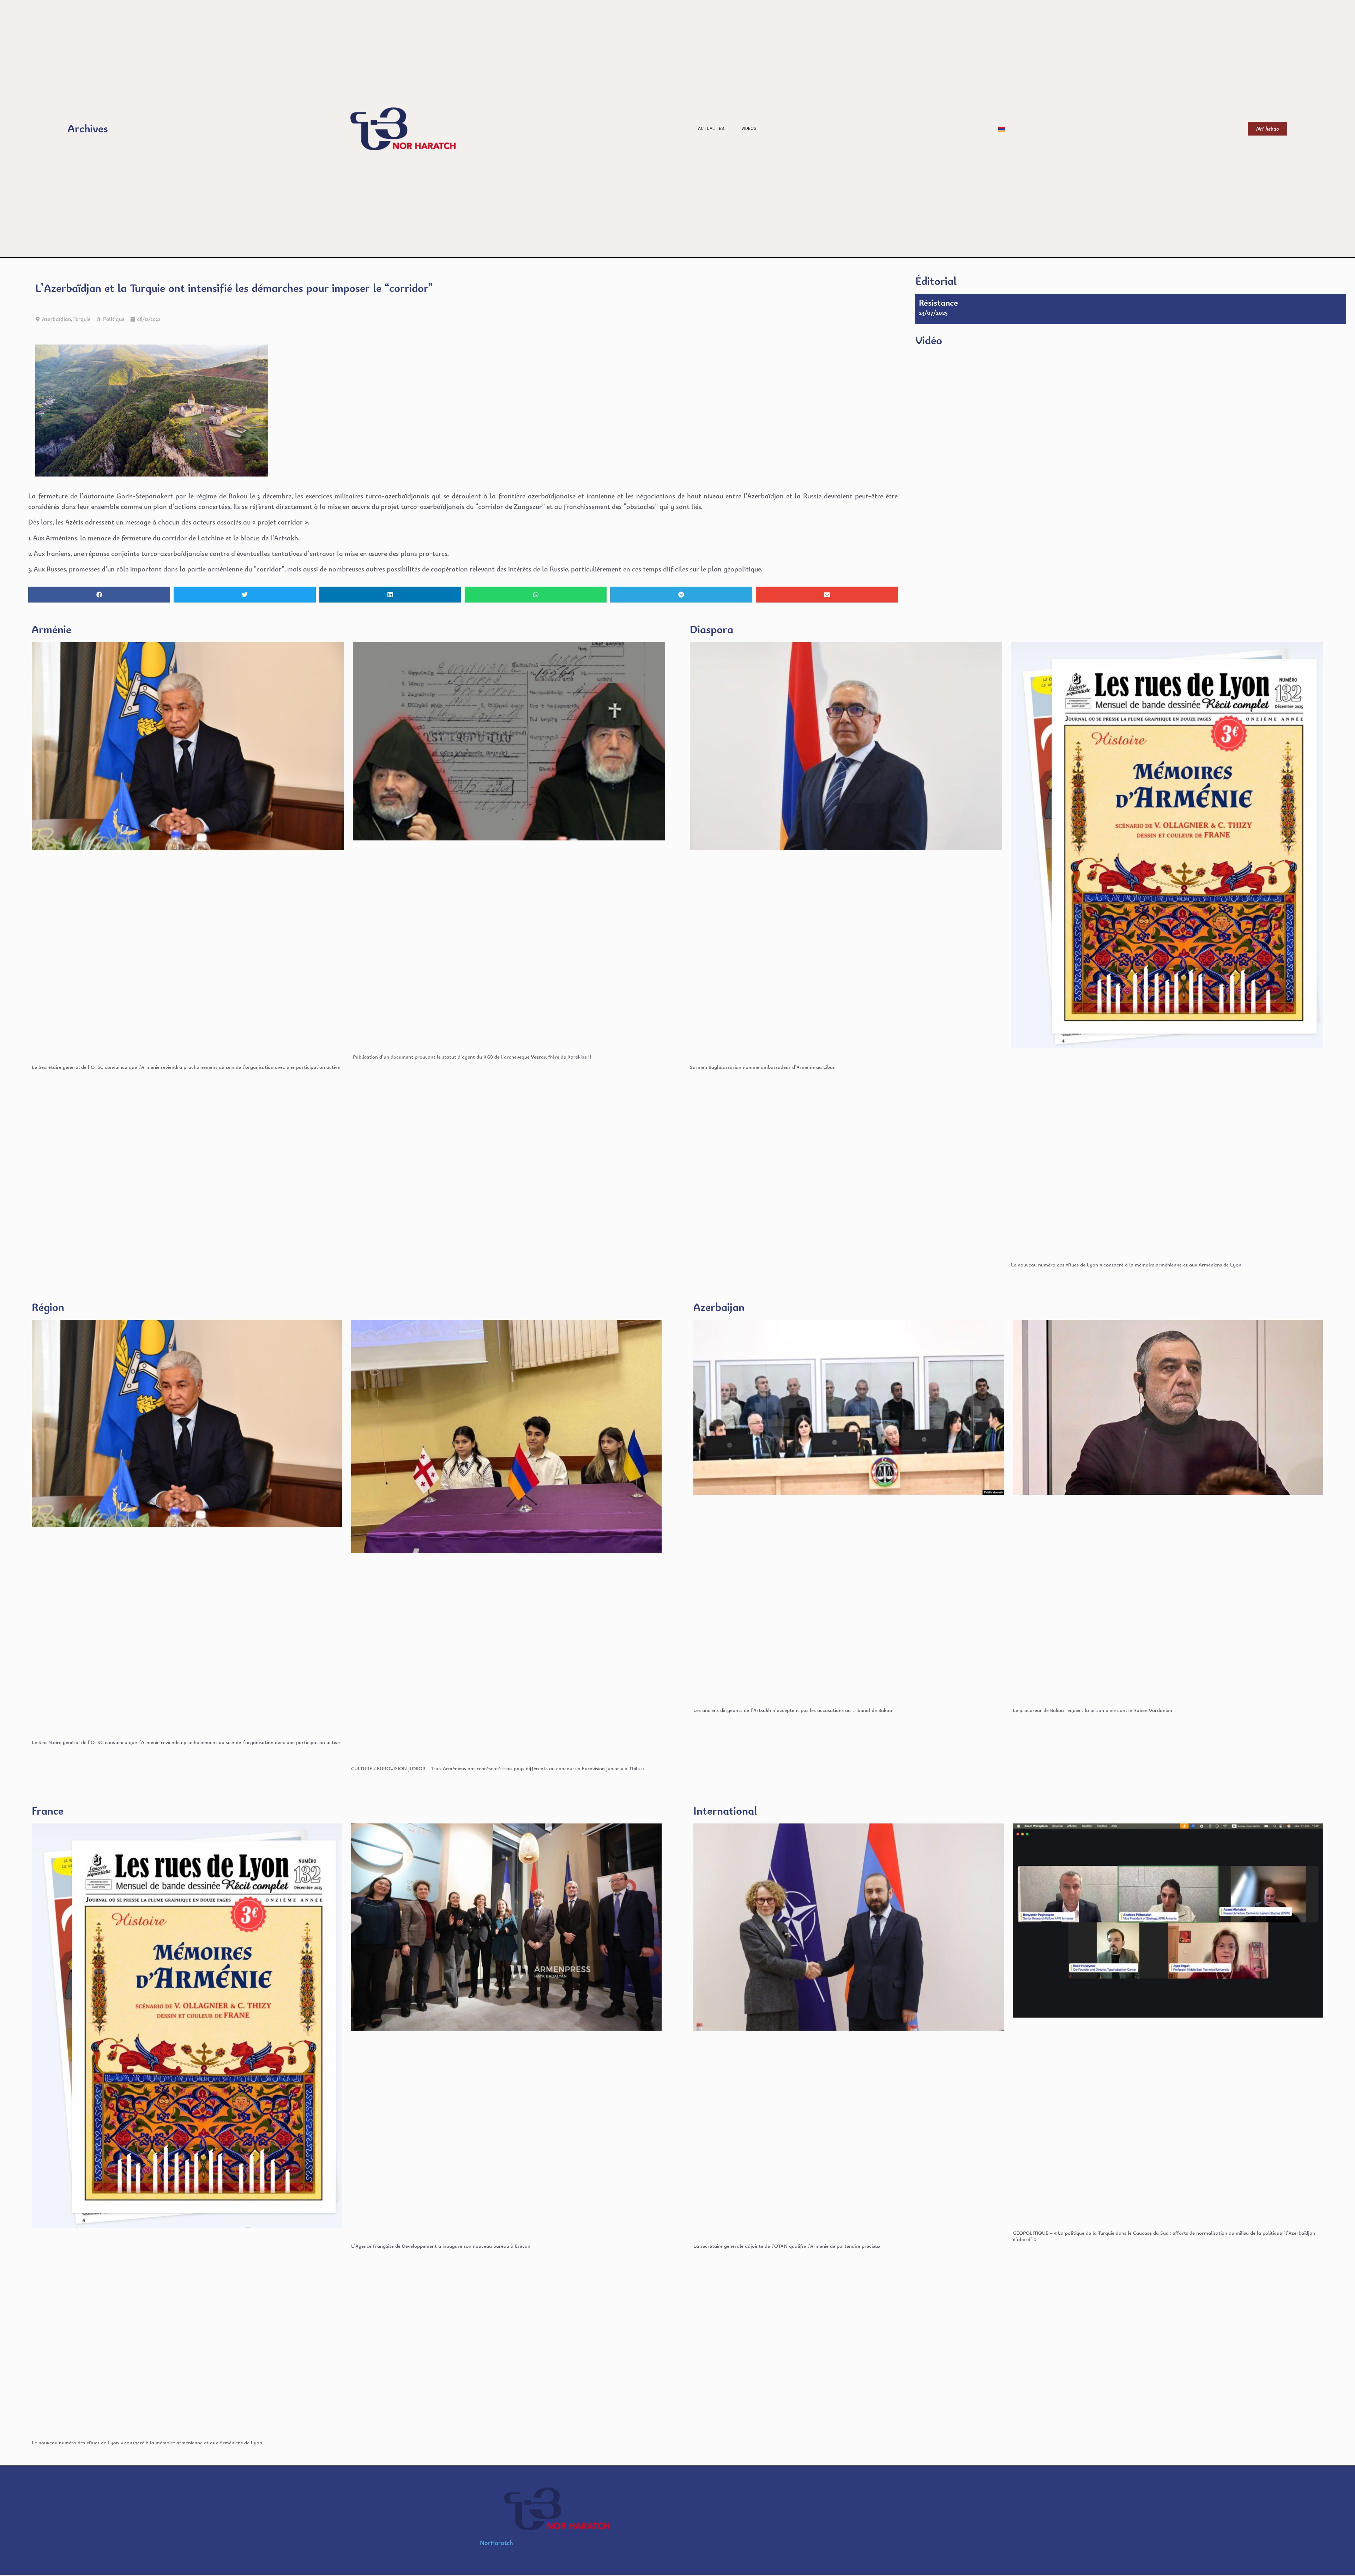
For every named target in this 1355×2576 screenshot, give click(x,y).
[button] (99, 595)
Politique (114, 319)
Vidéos (749, 128)
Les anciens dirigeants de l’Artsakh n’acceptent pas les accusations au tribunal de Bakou (793, 1710)
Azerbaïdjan (56, 319)
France (48, 1811)
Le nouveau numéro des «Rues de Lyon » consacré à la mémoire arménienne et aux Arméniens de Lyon (1126, 1265)
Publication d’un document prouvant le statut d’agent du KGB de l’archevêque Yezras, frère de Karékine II (472, 1057)
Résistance (938, 302)
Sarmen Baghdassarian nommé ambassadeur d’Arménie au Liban (763, 1067)
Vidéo (929, 340)
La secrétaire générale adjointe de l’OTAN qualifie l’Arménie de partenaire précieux (787, 2246)
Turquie (82, 319)
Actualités (711, 128)
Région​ (48, 1307)
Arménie (52, 629)
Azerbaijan (719, 1307)
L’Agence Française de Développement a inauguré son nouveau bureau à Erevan (441, 2246)
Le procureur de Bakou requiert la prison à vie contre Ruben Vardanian (1092, 1710)
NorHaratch (496, 2543)
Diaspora (712, 629)
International (725, 1811)
